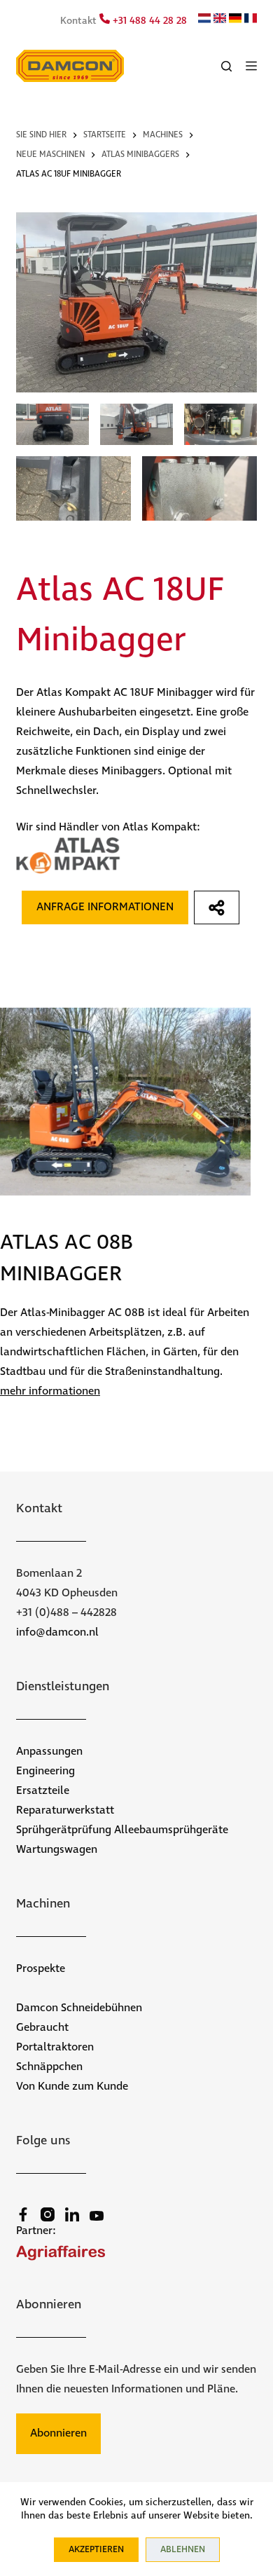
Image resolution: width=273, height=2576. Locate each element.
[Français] (251, 20)
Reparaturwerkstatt (65, 1810)
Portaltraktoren (55, 2047)
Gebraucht (42, 2028)
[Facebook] (23, 2214)
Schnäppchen (49, 2067)
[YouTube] (97, 2216)
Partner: (36, 2231)
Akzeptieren (96, 2550)
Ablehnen (183, 2550)
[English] (220, 20)
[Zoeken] (226, 66)
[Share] (217, 907)
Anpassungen (49, 1752)
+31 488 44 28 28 (148, 21)
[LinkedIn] (72, 2214)
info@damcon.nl (57, 1632)
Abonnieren (58, 2433)
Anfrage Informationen (105, 907)
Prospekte (41, 1969)
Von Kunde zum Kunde (72, 2087)
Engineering (45, 1771)
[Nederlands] (204, 20)
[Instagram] (48, 2214)
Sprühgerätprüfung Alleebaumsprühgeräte (122, 1830)
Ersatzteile (43, 1791)
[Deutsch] (235, 20)
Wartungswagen (57, 1850)
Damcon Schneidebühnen (79, 2008)
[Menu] (251, 66)
